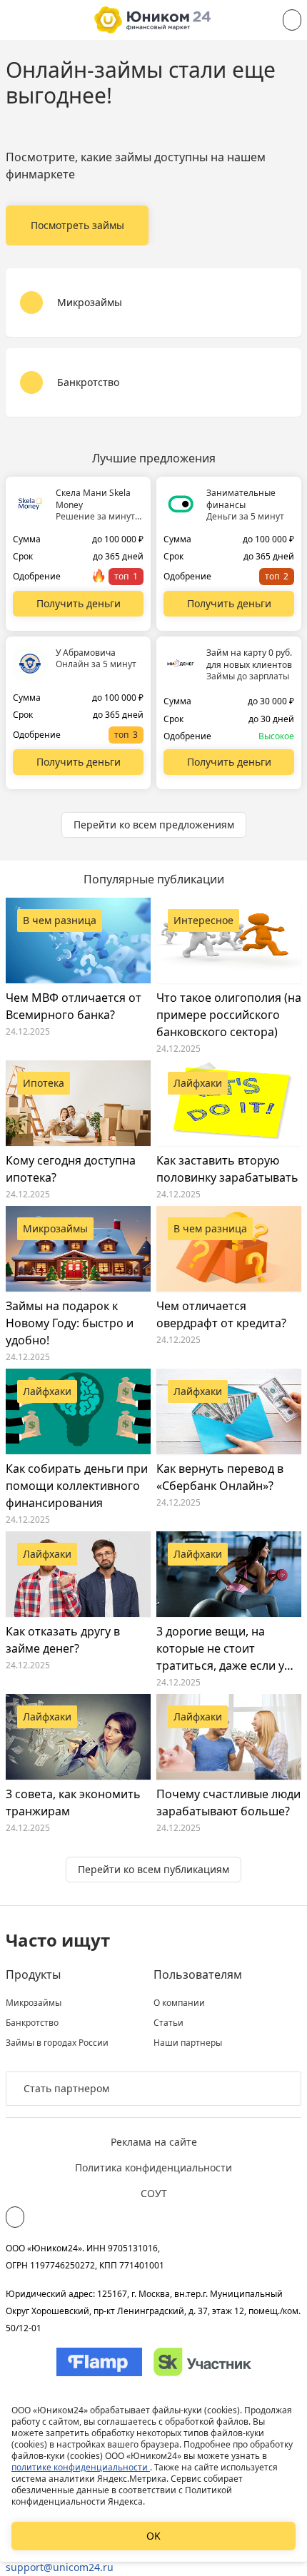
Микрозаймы (34, 2003)
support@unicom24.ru (60, 2567)
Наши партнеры (188, 2043)
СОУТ (154, 2193)
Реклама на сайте (154, 2142)
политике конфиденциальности (81, 2467)
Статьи (168, 2023)
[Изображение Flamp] (99, 2362)
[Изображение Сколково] (202, 2362)
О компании (179, 2003)
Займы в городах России (57, 2043)
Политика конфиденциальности (153, 2167)
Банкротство (32, 2023)
